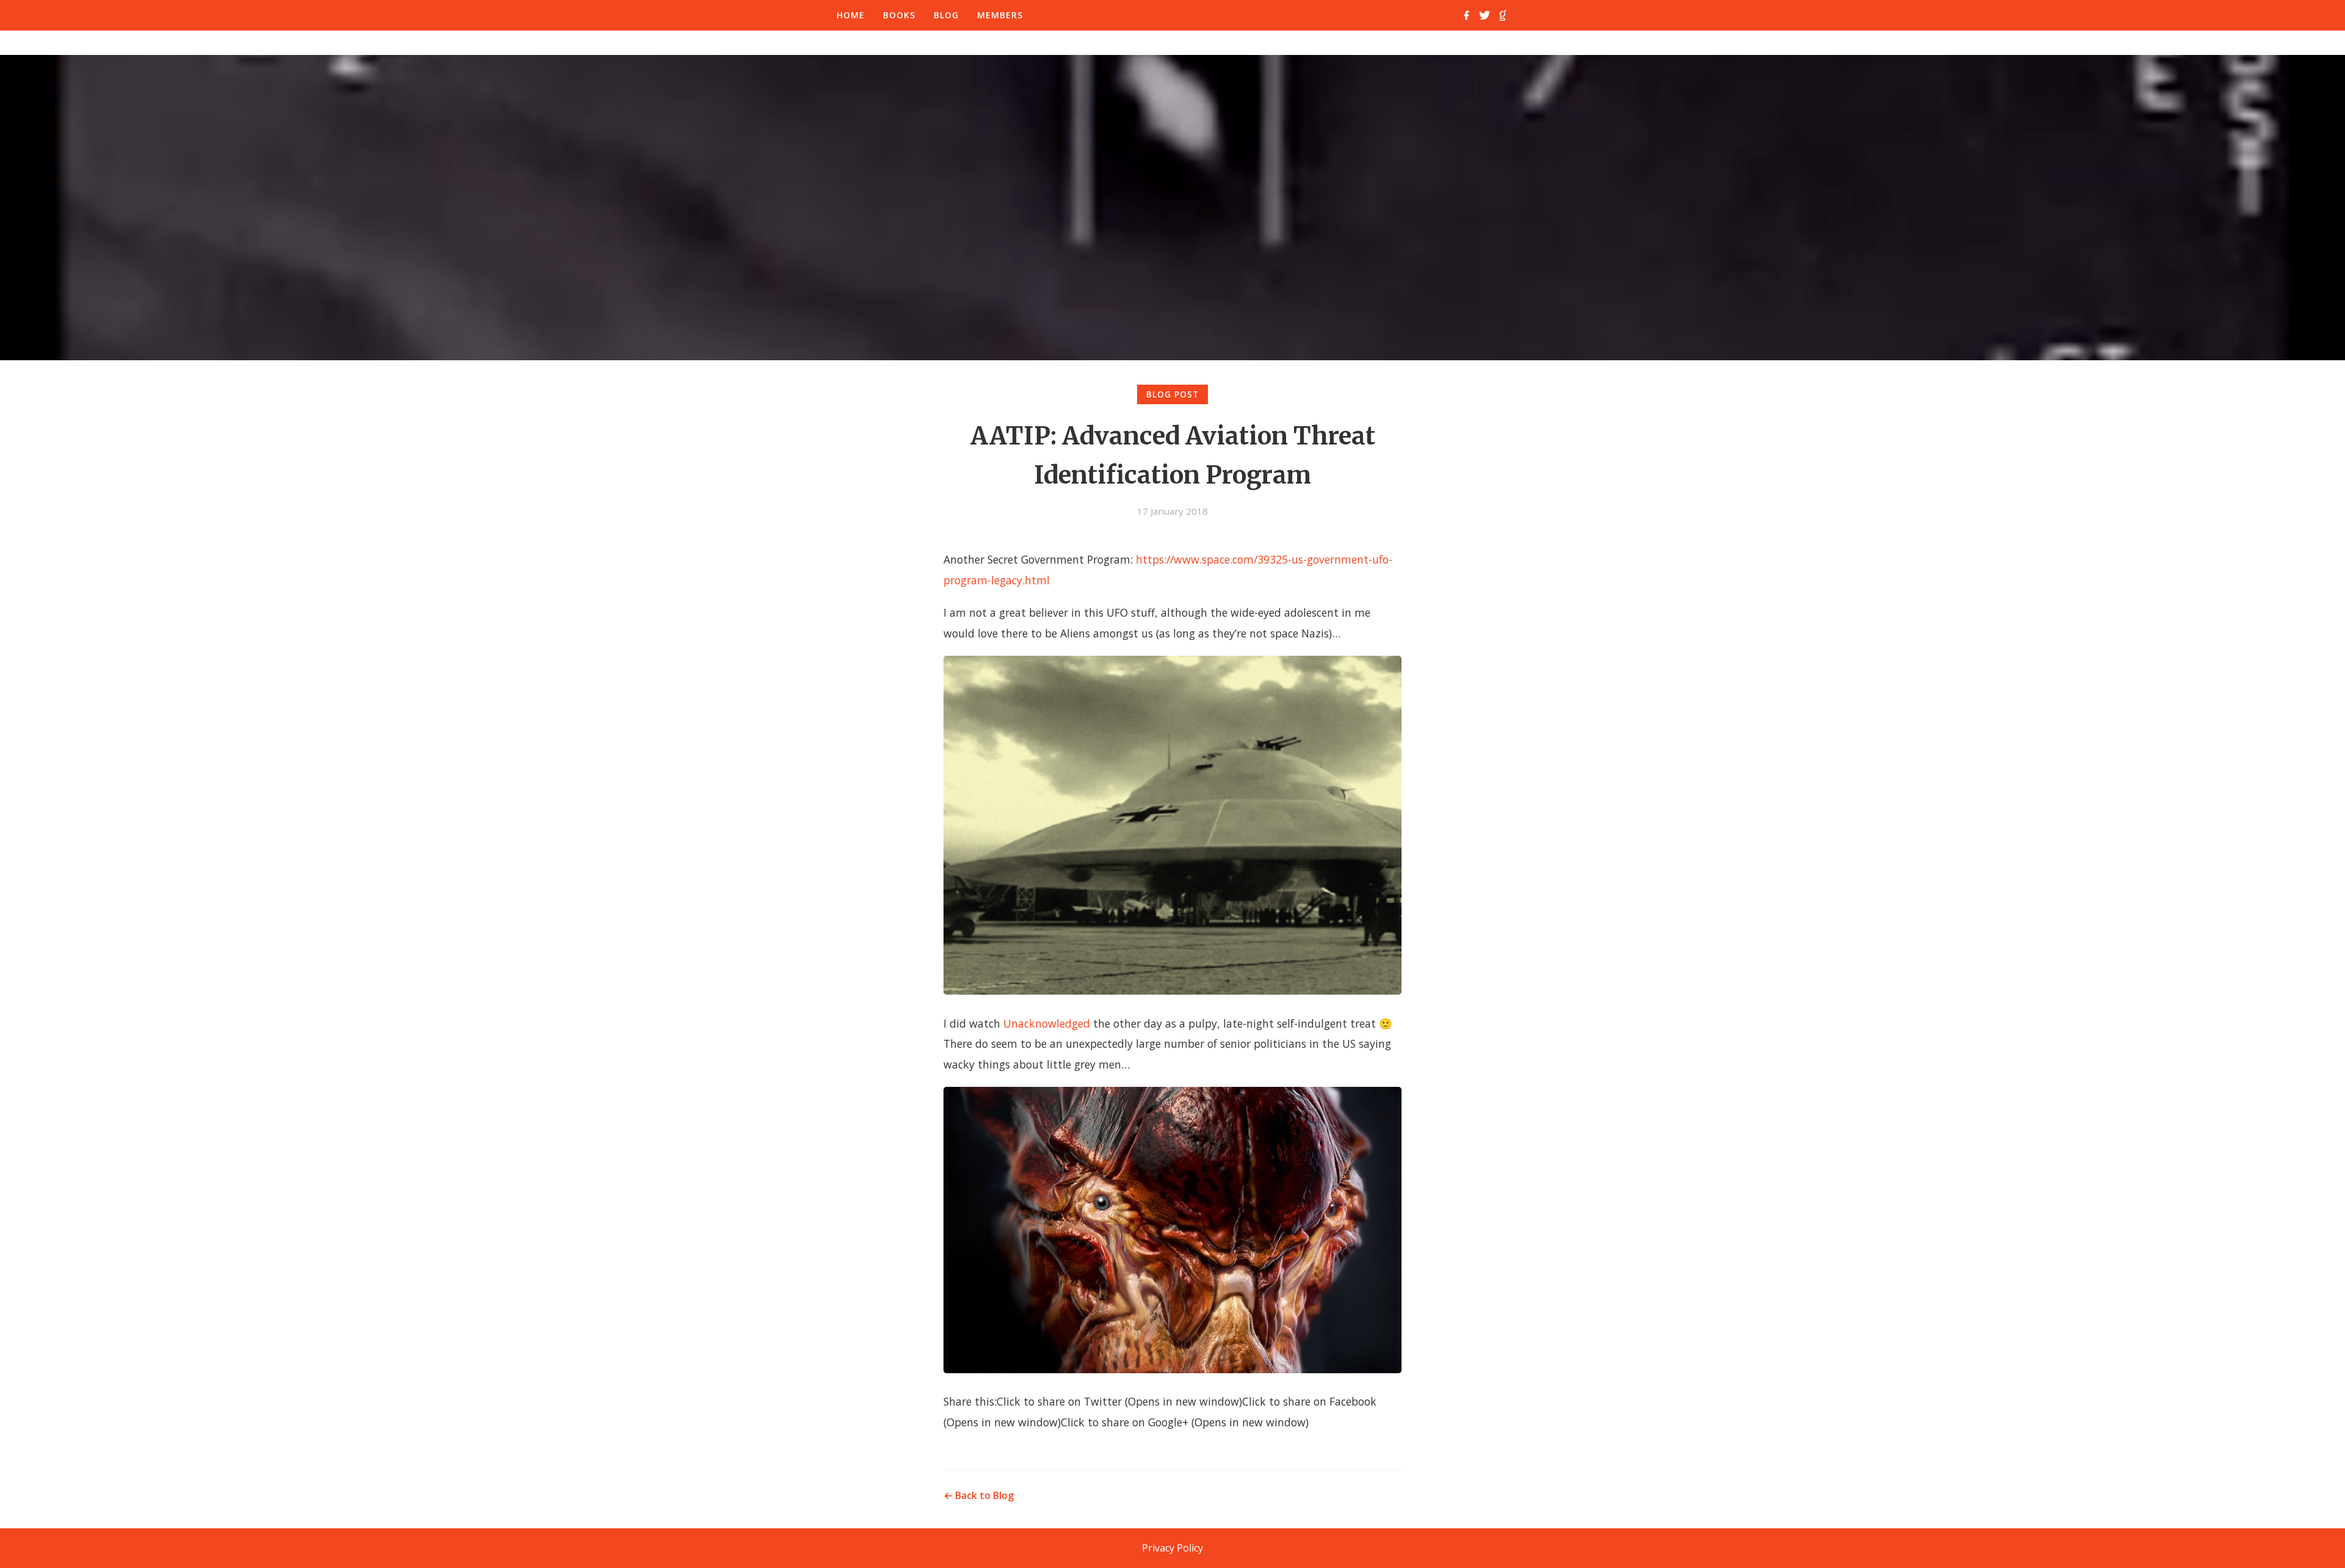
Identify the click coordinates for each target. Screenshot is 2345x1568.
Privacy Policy (1172, 1548)
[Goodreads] (1503, 15)
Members (1000, 15)
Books (899, 15)
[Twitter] (1485, 15)
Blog (946, 15)
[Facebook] (1466, 15)
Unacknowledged (1047, 1023)
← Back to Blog (979, 1495)
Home (851, 15)
